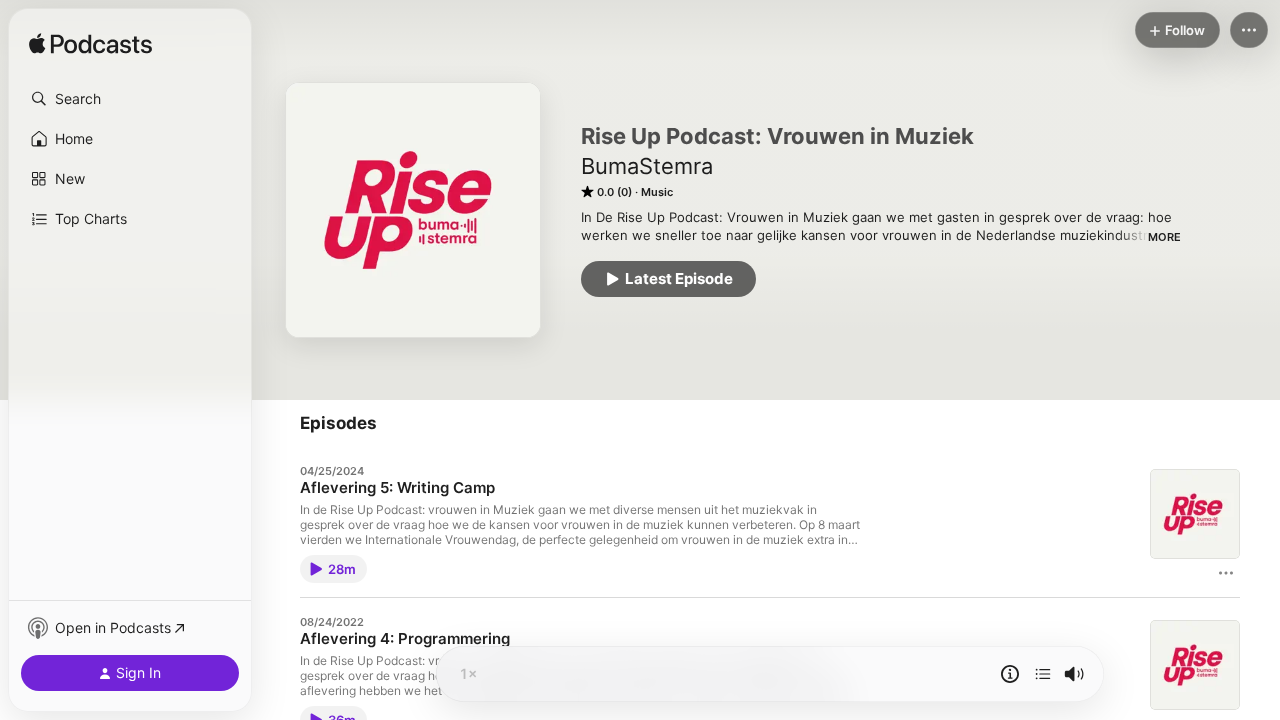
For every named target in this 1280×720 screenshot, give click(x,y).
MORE (1164, 237)
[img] (90, 45)
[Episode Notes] (1010, 674)
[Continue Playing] (1043, 674)
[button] (130, 99)
